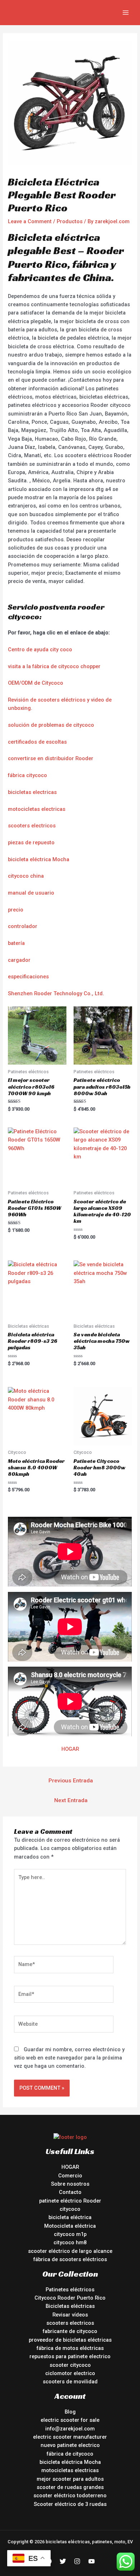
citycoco (70, 2209)
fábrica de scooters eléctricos (70, 2259)
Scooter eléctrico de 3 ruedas (70, 2504)
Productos (70, 221)
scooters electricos (32, 826)
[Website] (64, 2025)
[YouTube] (92, 2561)
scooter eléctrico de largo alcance (70, 2251)
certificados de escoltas (37, 742)
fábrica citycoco (27, 775)
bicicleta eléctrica (70, 2217)
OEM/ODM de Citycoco (36, 683)
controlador (23, 926)
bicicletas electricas (32, 792)
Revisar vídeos (70, 2315)
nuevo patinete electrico (70, 2445)
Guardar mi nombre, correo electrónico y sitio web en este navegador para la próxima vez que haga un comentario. (69, 2058)
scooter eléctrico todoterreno (70, 2495)
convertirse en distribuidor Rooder (51, 758)
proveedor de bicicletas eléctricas (70, 2340)
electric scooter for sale (70, 2420)
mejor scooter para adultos (70, 2479)
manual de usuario (31, 893)
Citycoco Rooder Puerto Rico (70, 2298)
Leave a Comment (30, 221)
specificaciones (30, 977)
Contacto (70, 2192)
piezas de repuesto (31, 842)
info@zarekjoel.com (70, 2429)
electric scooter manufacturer (70, 2437)
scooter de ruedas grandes (70, 2487)
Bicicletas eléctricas (70, 2306)
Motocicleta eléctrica (70, 2226)
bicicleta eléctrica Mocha (39, 859)
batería (16, 943)
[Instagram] (77, 2561)
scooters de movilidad (70, 2382)
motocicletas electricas (37, 809)
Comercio (70, 2176)
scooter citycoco (70, 2365)
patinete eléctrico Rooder (70, 2201)
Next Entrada (71, 1800)
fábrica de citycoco (70, 2454)
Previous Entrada (71, 1781)
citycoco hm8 (70, 2242)
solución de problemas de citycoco (51, 725)
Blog (70, 2412)
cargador (19, 960)
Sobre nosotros (70, 2184)
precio (16, 910)
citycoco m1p (70, 2234)
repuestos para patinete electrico (70, 2356)
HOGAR (70, 1749)
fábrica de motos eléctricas (70, 2348)
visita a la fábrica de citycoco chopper (54, 666)
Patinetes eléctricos (70, 2290)
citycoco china (26, 876)
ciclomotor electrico (70, 2373)
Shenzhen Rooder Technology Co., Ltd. (56, 993)
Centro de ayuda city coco (40, 649)
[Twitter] (63, 2561)
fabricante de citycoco (70, 2331)
